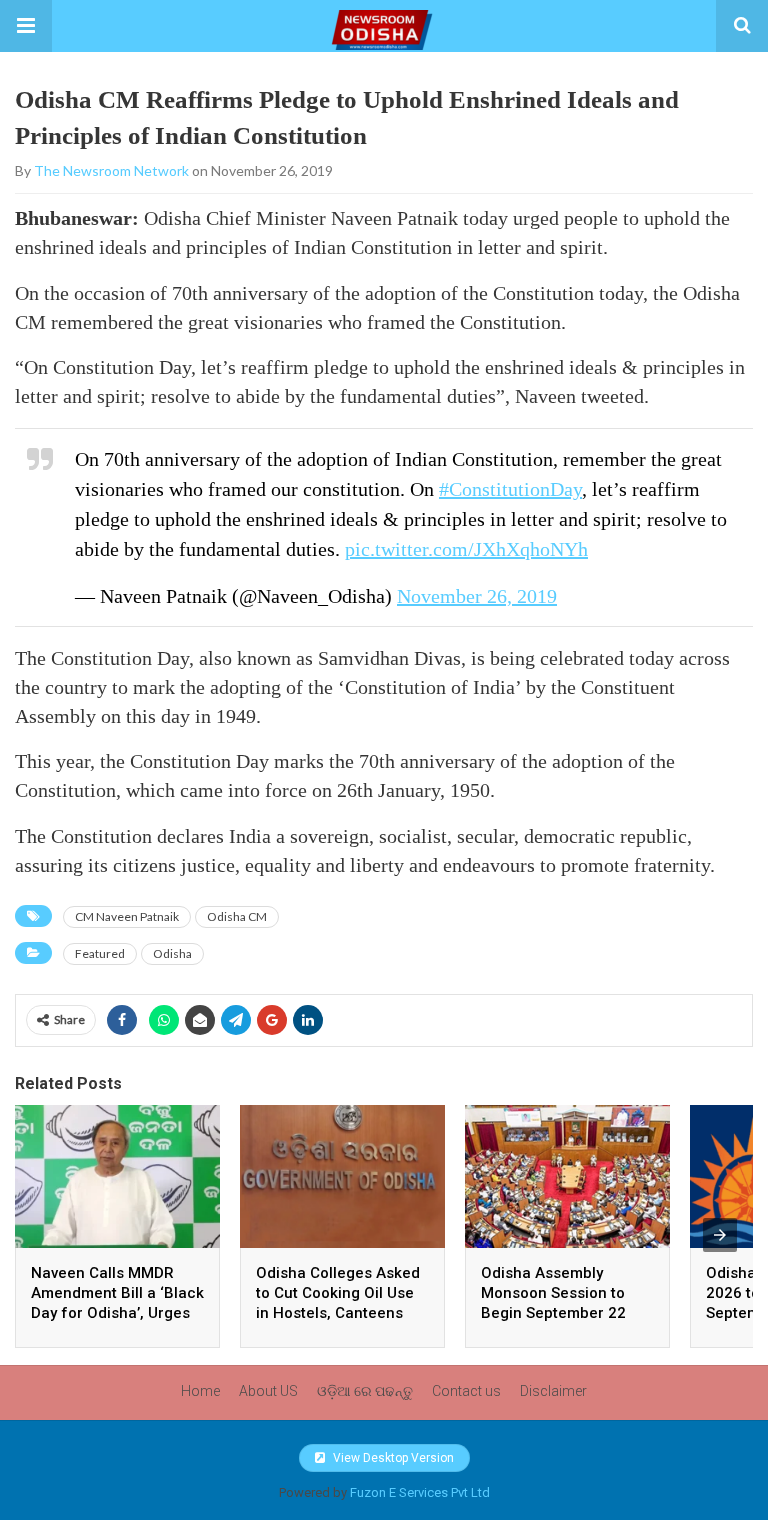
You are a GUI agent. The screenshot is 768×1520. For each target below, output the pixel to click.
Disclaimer (553, 1391)
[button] (26, 26)
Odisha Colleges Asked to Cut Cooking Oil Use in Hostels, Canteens (338, 1293)
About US (268, 1391)
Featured (100, 953)
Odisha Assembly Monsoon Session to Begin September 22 (553, 1293)
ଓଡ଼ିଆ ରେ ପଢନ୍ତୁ (365, 1391)
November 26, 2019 (477, 596)
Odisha (172, 953)
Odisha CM (237, 916)
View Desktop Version (392, 1458)
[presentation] (720, 1235)
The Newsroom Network (111, 170)
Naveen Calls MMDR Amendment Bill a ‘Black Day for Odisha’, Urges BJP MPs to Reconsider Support (117, 1313)
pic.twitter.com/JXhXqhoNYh (466, 549)
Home (200, 1391)
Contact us (466, 1391)
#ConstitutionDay (510, 489)
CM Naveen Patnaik (127, 916)
